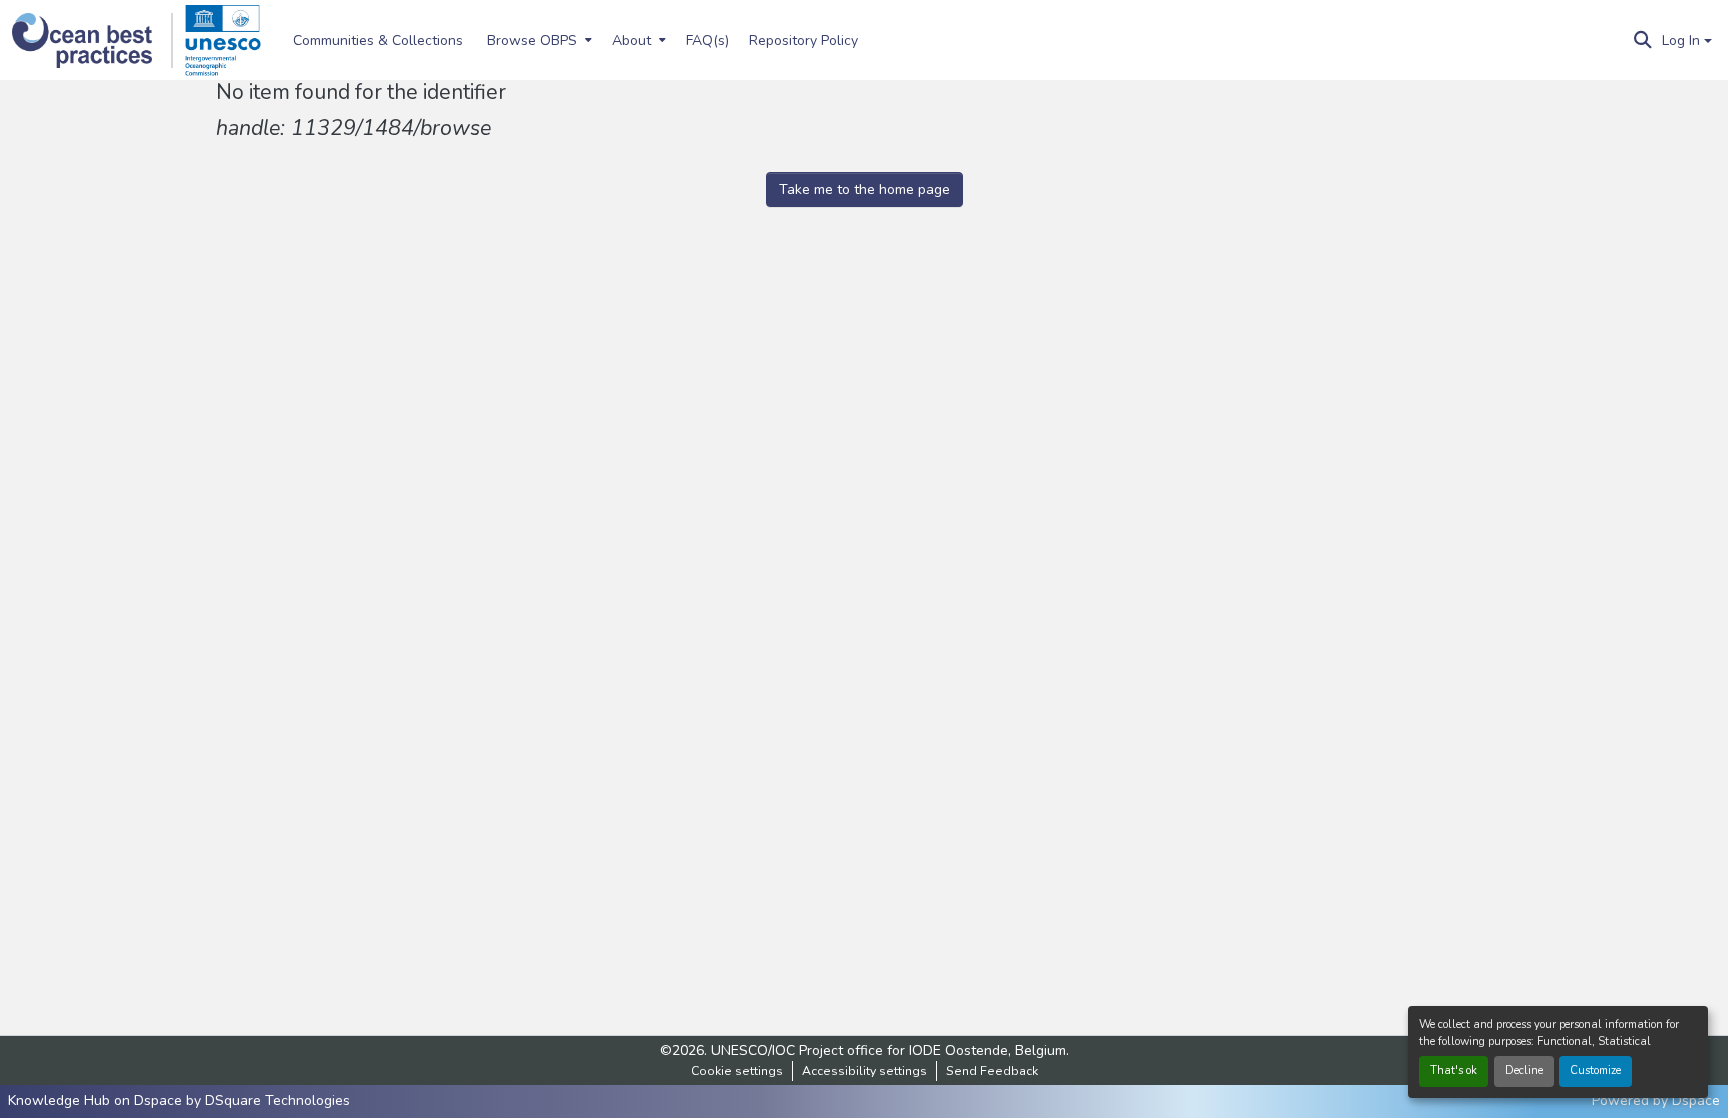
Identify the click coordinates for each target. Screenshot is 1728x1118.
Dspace (1696, 1100)
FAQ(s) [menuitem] (707, 40)
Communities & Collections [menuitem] (378, 40)
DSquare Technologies (277, 1100)
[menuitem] (537, 40)
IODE (925, 1050)
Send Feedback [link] (992, 1071)
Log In (1681, 40)
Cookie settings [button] (737, 1071)
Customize (1595, 1070)
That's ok (1453, 1070)
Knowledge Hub (61, 1100)
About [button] (631, 40)
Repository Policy (803, 40)
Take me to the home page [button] (864, 189)
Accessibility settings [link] (864, 1071)
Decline (1524, 1070)
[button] (92, 40)
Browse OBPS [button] (532, 40)
